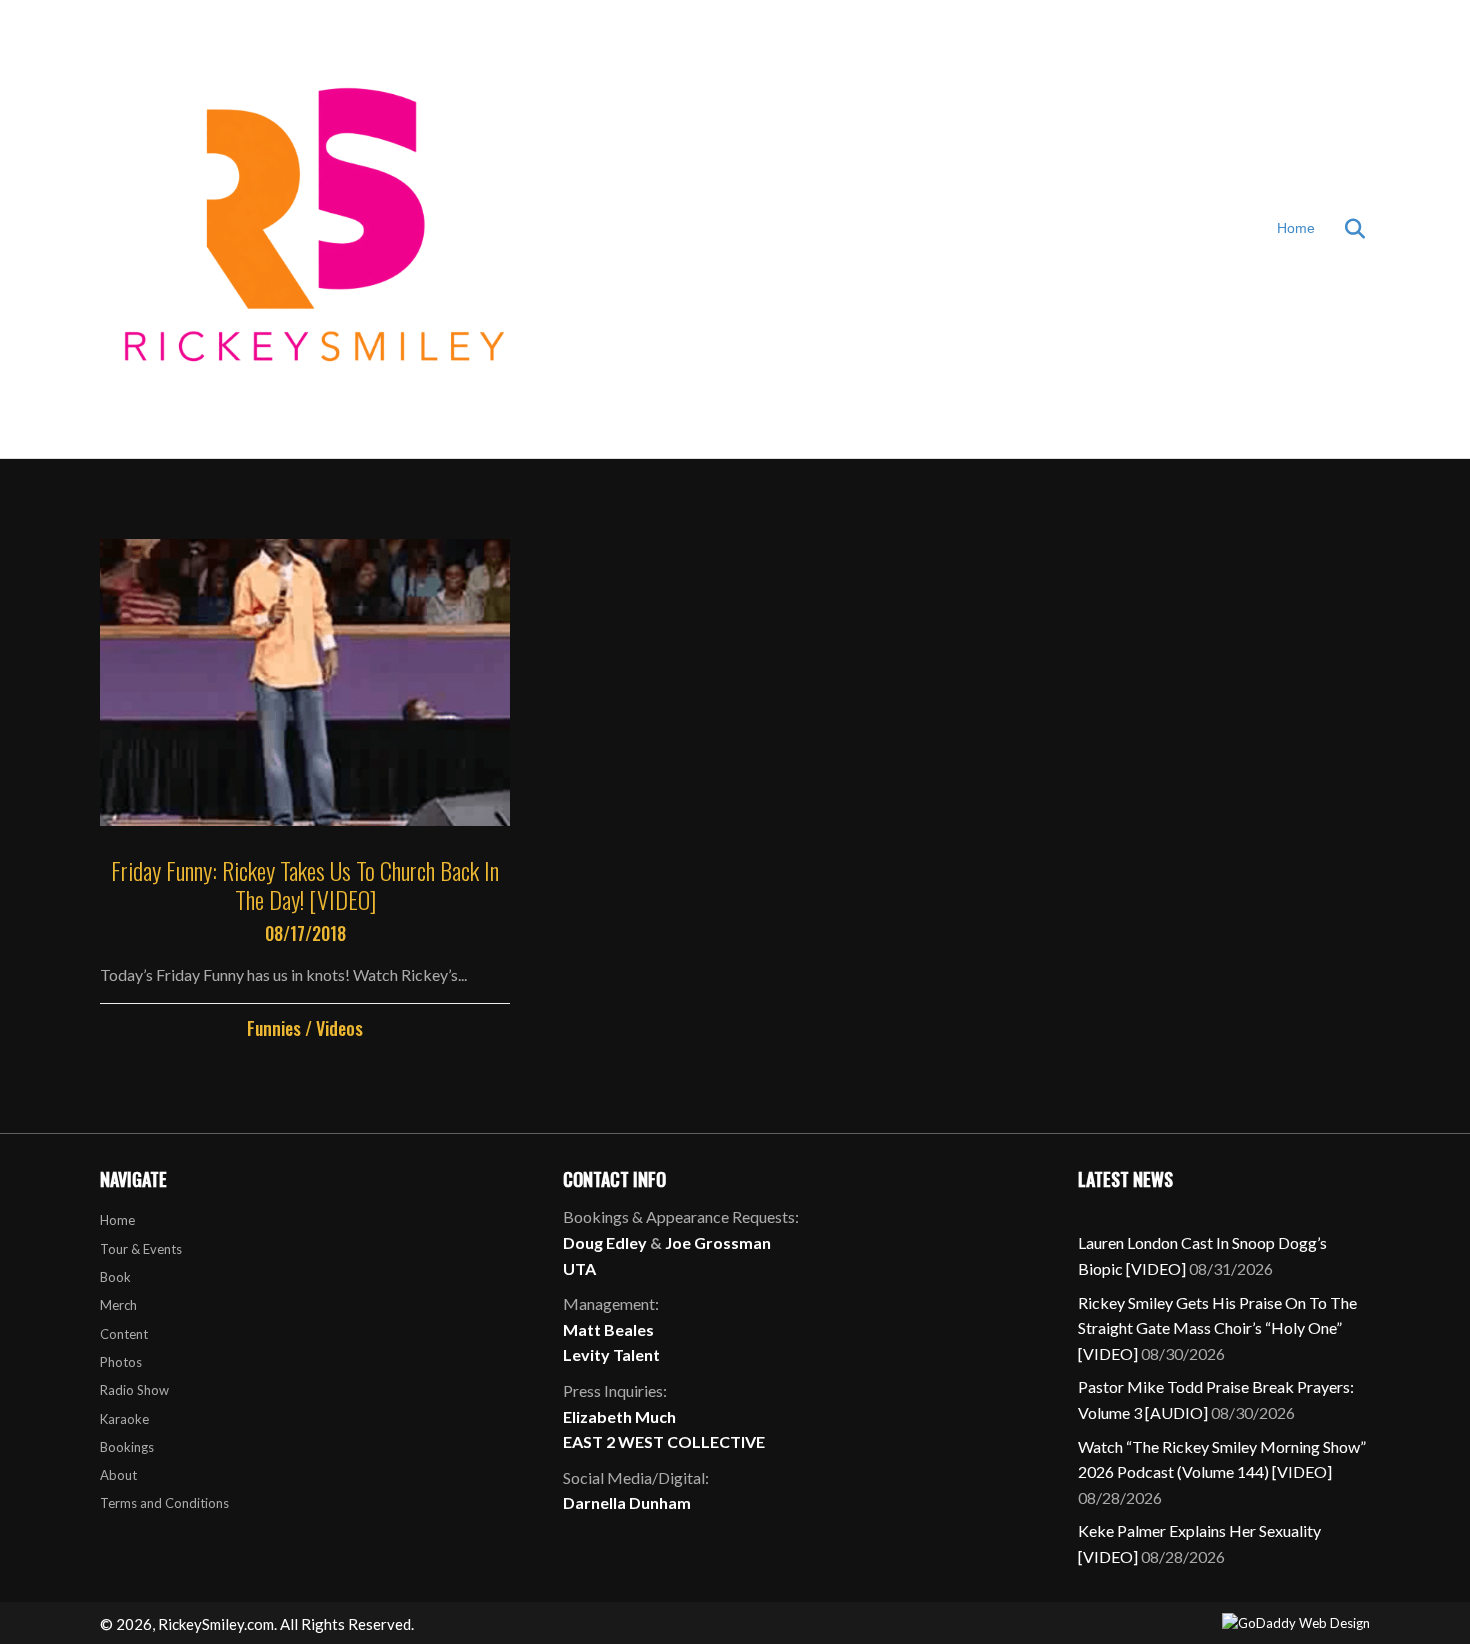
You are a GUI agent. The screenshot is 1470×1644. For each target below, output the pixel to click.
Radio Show (134, 1390)
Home (1296, 228)
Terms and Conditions (164, 1503)
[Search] (1342, 229)
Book (115, 1277)
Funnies (274, 1028)
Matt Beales (608, 1329)
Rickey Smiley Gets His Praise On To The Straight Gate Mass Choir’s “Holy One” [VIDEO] (1217, 1328)
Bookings (127, 1447)
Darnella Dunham (627, 1502)
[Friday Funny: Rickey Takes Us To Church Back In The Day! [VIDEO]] (305, 791)
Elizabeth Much (619, 1416)
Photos (121, 1362)
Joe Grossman (718, 1242)
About (118, 1475)
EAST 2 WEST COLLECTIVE (664, 1441)
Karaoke (124, 1419)
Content (124, 1334)
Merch (118, 1305)
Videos (339, 1028)
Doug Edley (605, 1242)
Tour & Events (141, 1249)
